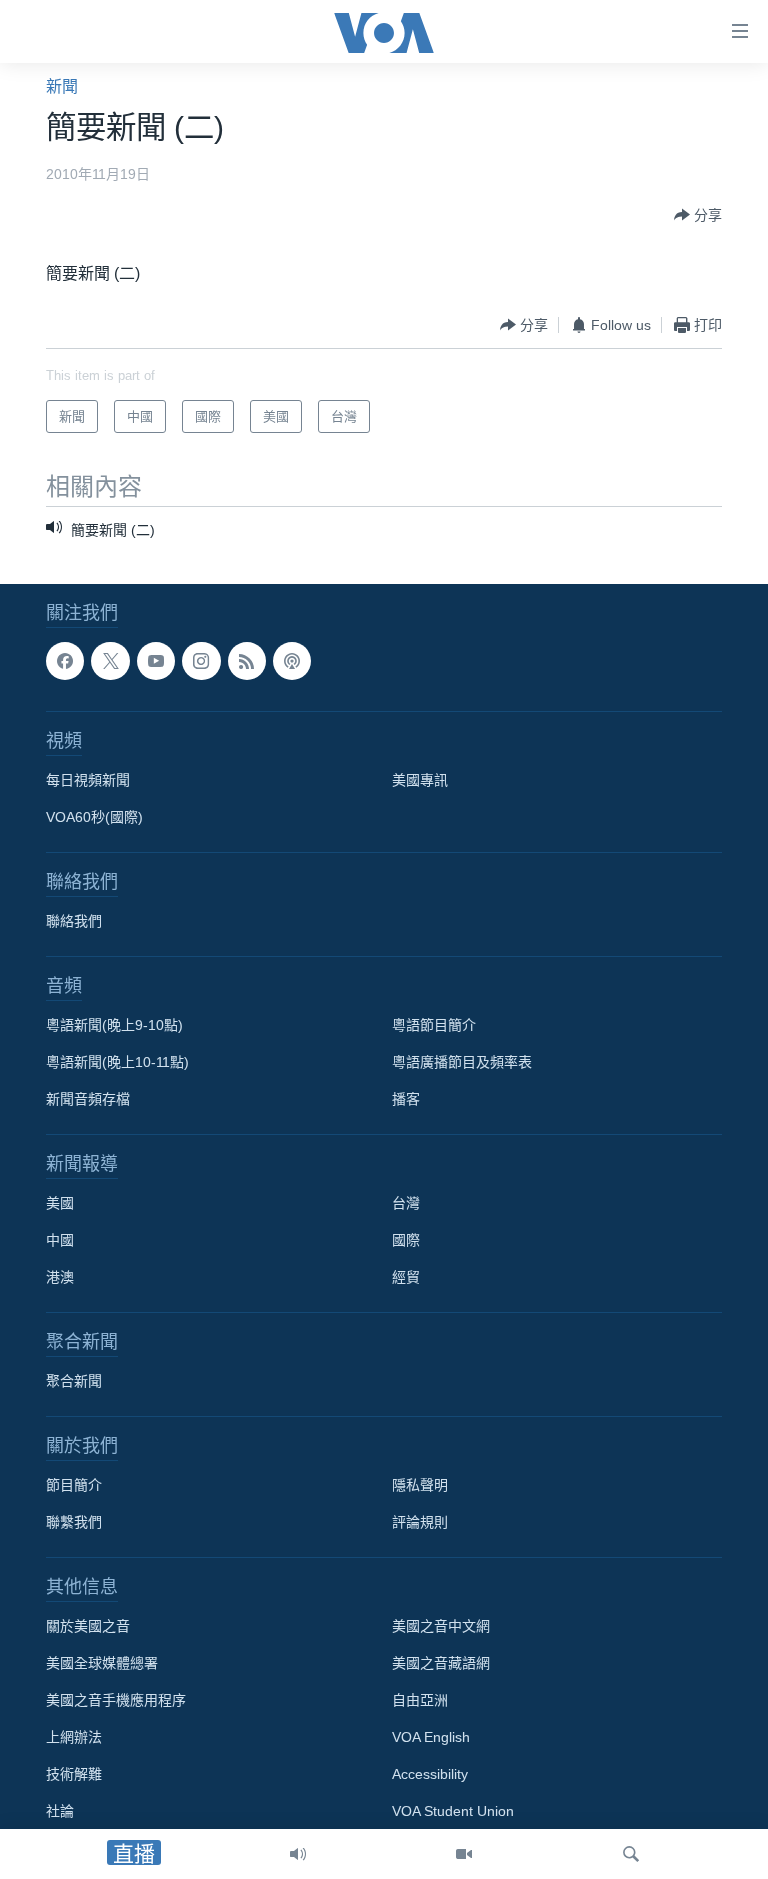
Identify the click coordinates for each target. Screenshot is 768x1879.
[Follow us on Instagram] (201, 661)
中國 (60, 1241)
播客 (406, 1100)
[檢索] (631, 1854)
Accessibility (430, 1775)
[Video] (464, 1854)
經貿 (406, 1278)
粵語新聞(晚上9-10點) (114, 1026)
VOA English (431, 1738)
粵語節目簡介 (434, 1026)
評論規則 (420, 1523)
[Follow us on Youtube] (156, 661)
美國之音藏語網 (441, 1664)
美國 (60, 1204)
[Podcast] (292, 661)
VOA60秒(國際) (94, 818)
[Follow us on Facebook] (65, 661)
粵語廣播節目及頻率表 (462, 1063)
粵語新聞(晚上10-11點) (117, 1063)
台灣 (406, 1204)
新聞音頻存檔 (88, 1100)
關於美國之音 (88, 1627)
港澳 (60, 1278)
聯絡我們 (74, 922)
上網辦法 (74, 1738)
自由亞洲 (420, 1701)
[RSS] (247, 661)
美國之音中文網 (441, 1627)
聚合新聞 (74, 1382)
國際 (406, 1241)
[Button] (698, 215)
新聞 (62, 86)
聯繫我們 (74, 1523)
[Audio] (298, 1854)
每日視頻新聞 (88, 781)
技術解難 (74, 1775)
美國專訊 (420, 781)
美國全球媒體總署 (102, 1664)
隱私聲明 (420, 1486)
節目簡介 (74, 1486)
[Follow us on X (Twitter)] (110, 661)
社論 (60, 1812)
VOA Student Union (453, 1812)
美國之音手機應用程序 (116, 1701)
